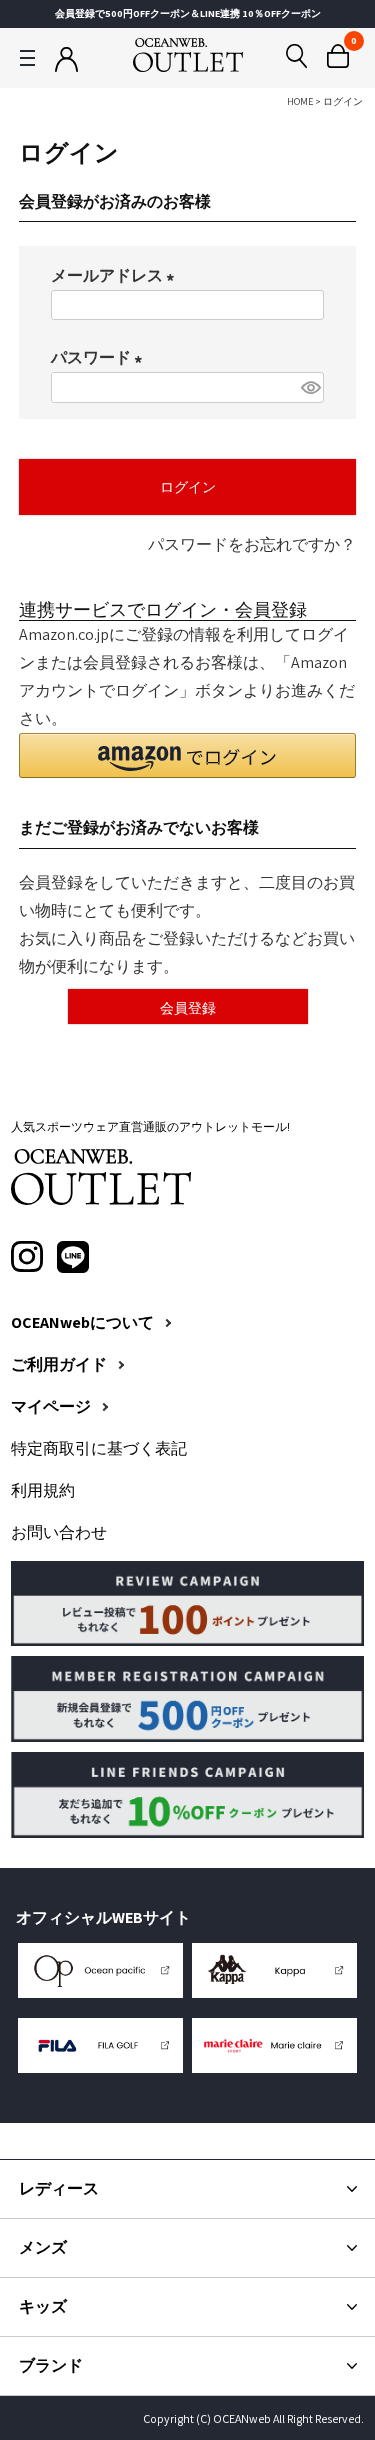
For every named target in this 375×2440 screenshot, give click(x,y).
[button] (188, 755)
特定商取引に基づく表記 (99, 1449)
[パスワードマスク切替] (309, 387)
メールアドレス (116, 275)
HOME (300, 101)
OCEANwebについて (82, 1323)
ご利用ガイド (59, 1365)
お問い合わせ (59, 1533)
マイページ (51, 1407)
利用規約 (43, 1491)
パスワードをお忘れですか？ (252, 544)
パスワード (100, 357)
